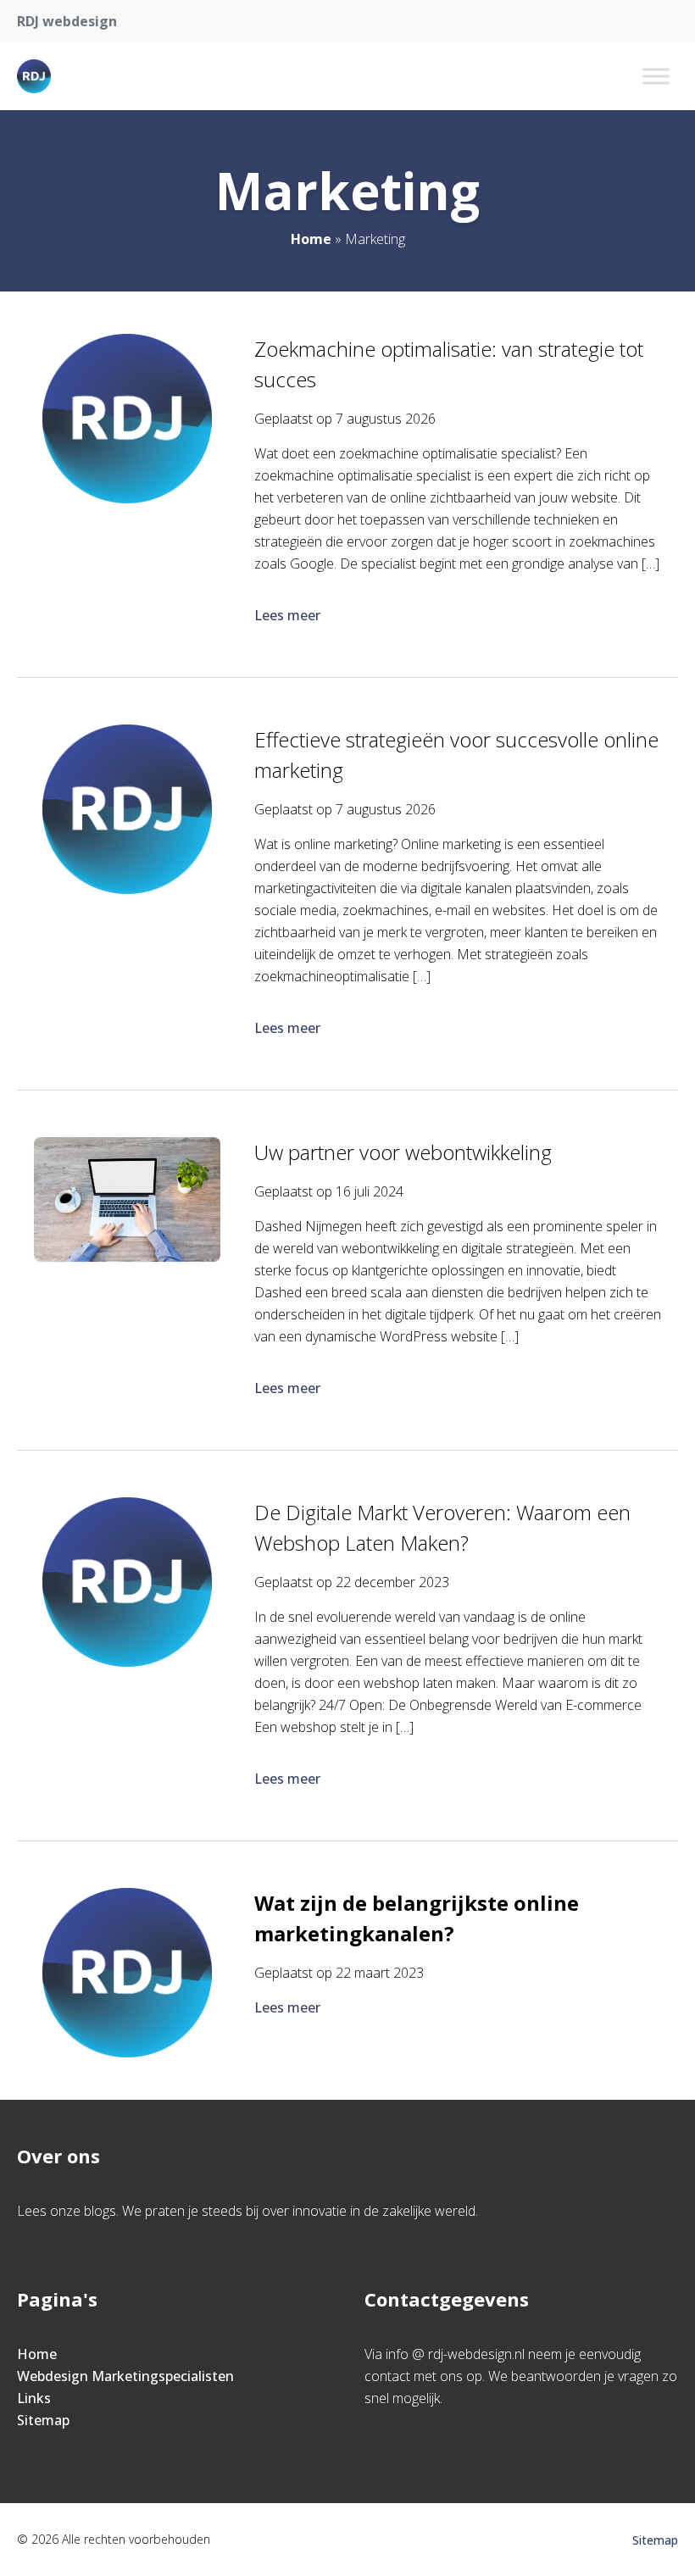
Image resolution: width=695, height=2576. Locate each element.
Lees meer (287, 615)
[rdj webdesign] (34, 76)
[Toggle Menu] (656, 76)
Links (34, 2398)
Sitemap (43, 2420)
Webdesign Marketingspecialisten (125, 2376)
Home (311, 239)
